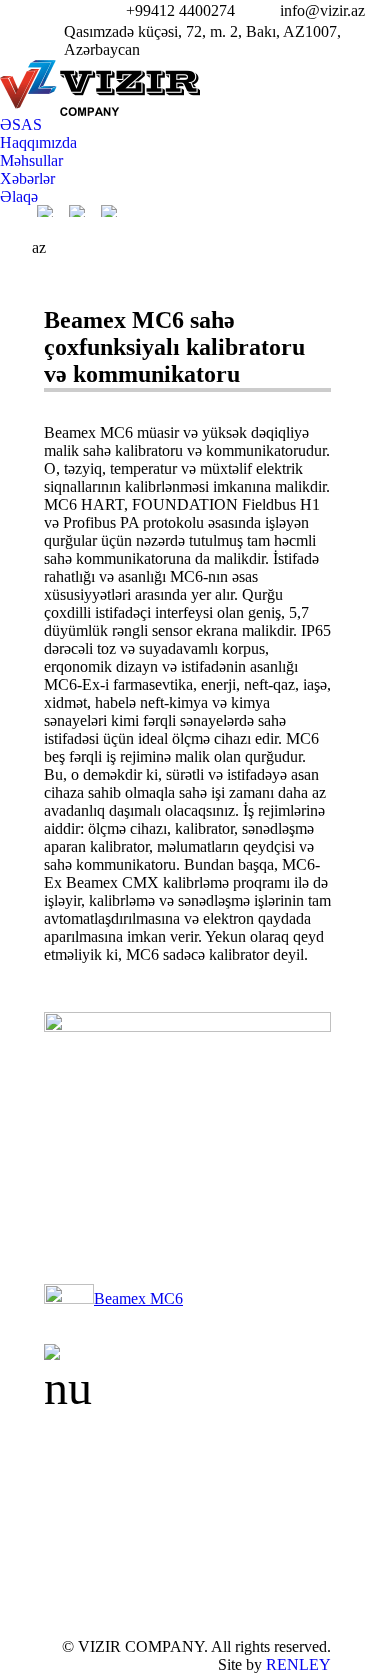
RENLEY (298, 1664)
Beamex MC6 (138, 1298)
